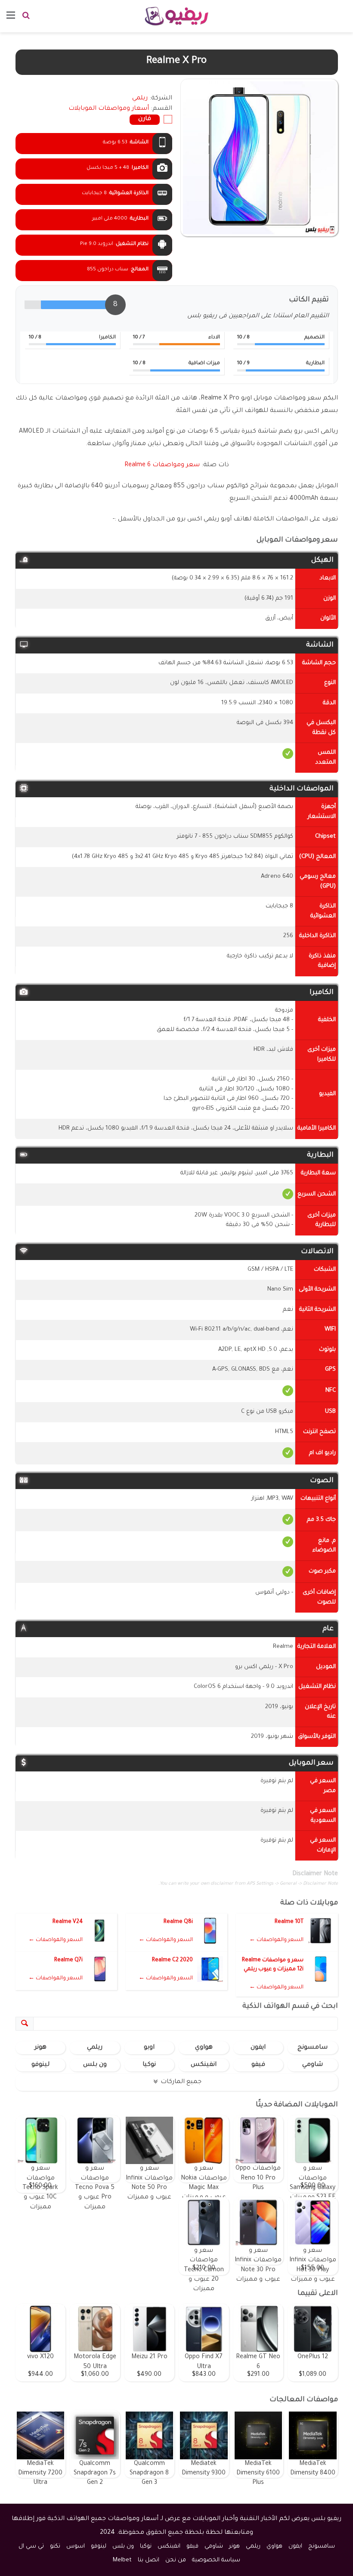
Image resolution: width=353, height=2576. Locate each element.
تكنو (55, 2547)
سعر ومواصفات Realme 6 (162, 465)
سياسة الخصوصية (216, 2560)
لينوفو (40, 2065)
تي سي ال (31, 2547)
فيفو (258, 2065)
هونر (40, 2048)
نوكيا (149, 2065)
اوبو (149, 2048)
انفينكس (204, 2065)
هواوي (204, 2048)
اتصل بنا (149, 2560)
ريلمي (95, 2048)
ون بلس (95, 2065)
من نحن (176, 2560)
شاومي (313, 2065)
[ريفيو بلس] (177, 16)
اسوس (76, 2547)
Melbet (122, 2560)
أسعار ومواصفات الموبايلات (109, 109)
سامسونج (313, 2048)
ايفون (258, 2048)
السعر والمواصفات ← (276, 1940)
